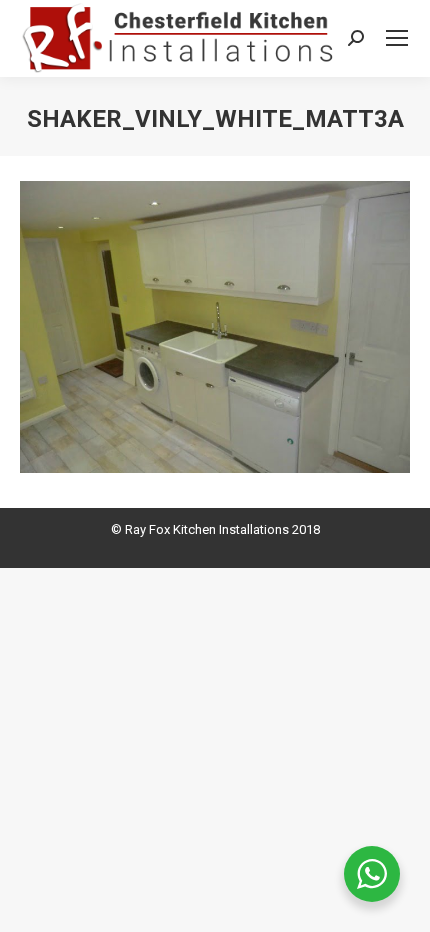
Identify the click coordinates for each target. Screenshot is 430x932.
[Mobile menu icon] (397, 38)
